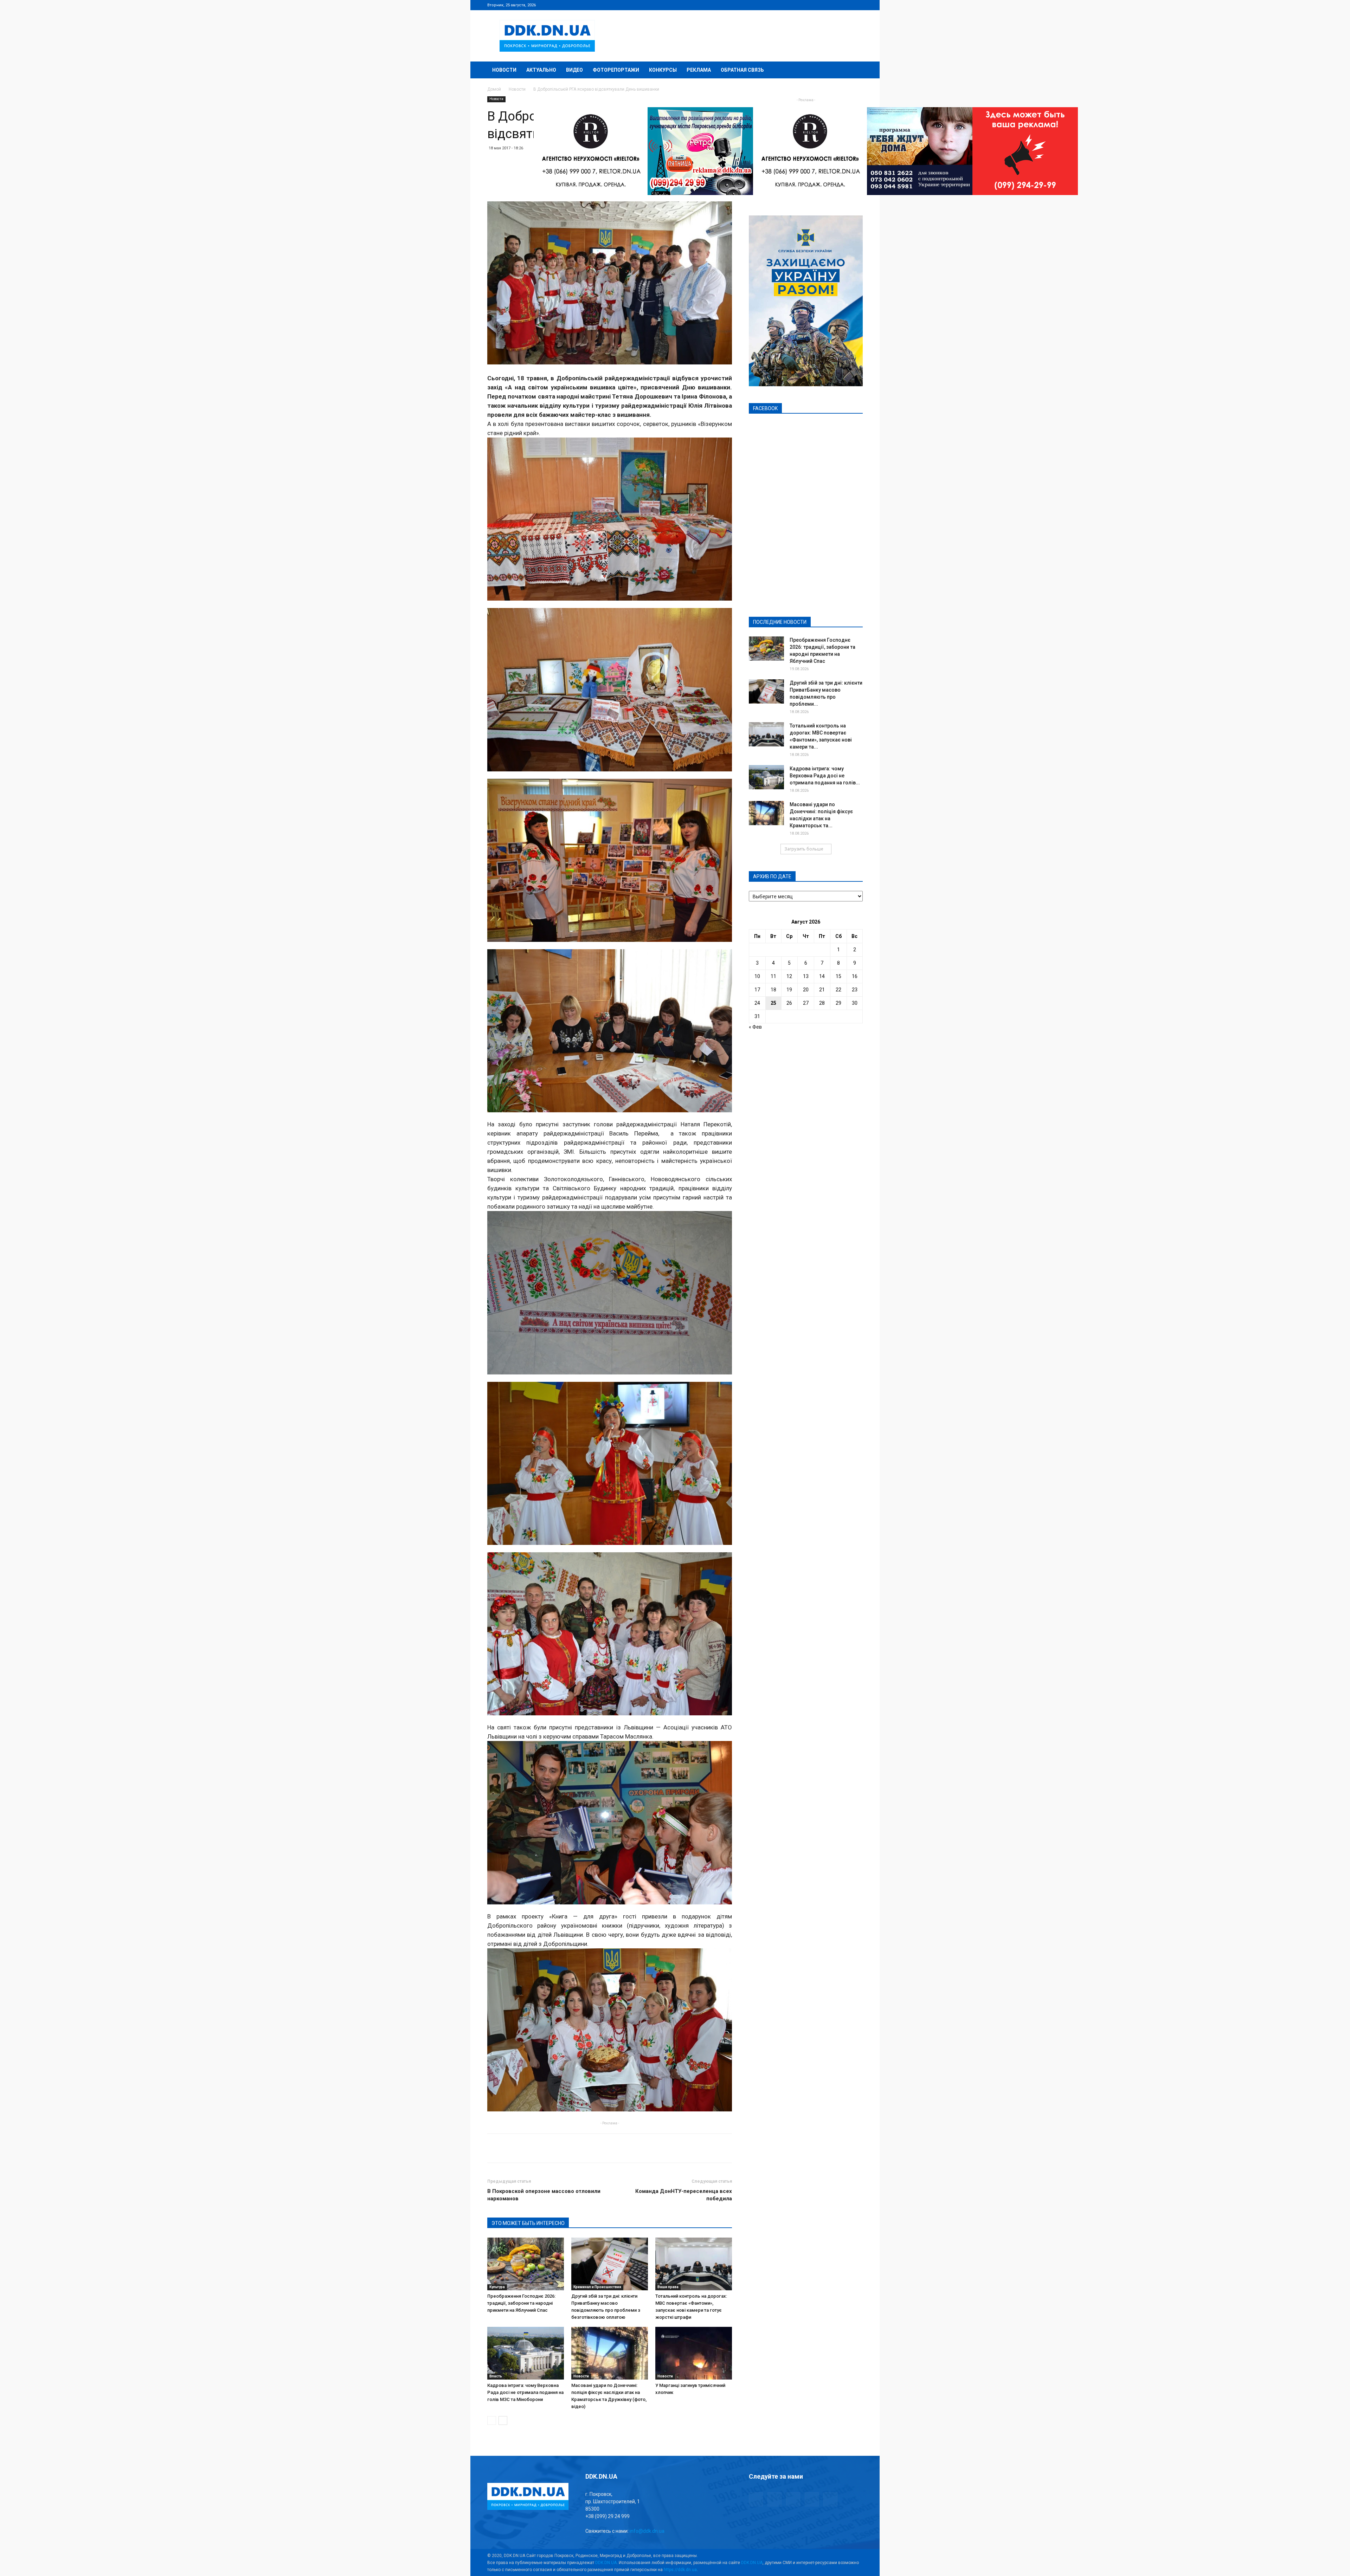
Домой (494, 89)
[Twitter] (834, 5)
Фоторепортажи (616, 70)
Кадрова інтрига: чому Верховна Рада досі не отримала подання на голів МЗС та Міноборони (525, 2392)
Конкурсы (663, 70)
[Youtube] (857, 5)
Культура (497, 2287)
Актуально (541, 70)
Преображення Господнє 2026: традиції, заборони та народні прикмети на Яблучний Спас (521, 2303)
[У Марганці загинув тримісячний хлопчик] (694, 2353)
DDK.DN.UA (606, 2563)
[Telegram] (823, 5)
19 (789, 990)
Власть (496, 2376)
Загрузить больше (804, 849)
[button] (854, 70)
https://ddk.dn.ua (680, 2570)
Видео (574, 70)
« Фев (755, 1027)
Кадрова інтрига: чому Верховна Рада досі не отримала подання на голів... (825, 776)
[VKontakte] (846, 5)
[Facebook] (811, 5)
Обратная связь (742, 70)
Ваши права (668, 2287)
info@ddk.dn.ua (647, 2531)
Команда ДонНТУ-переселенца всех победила (684, 2195)
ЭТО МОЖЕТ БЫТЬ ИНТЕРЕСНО (528, 2223)
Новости (504, 70)
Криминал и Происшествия (597, 2287)
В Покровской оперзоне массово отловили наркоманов (544, 2195)
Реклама (699, 70)
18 (773, 990)
